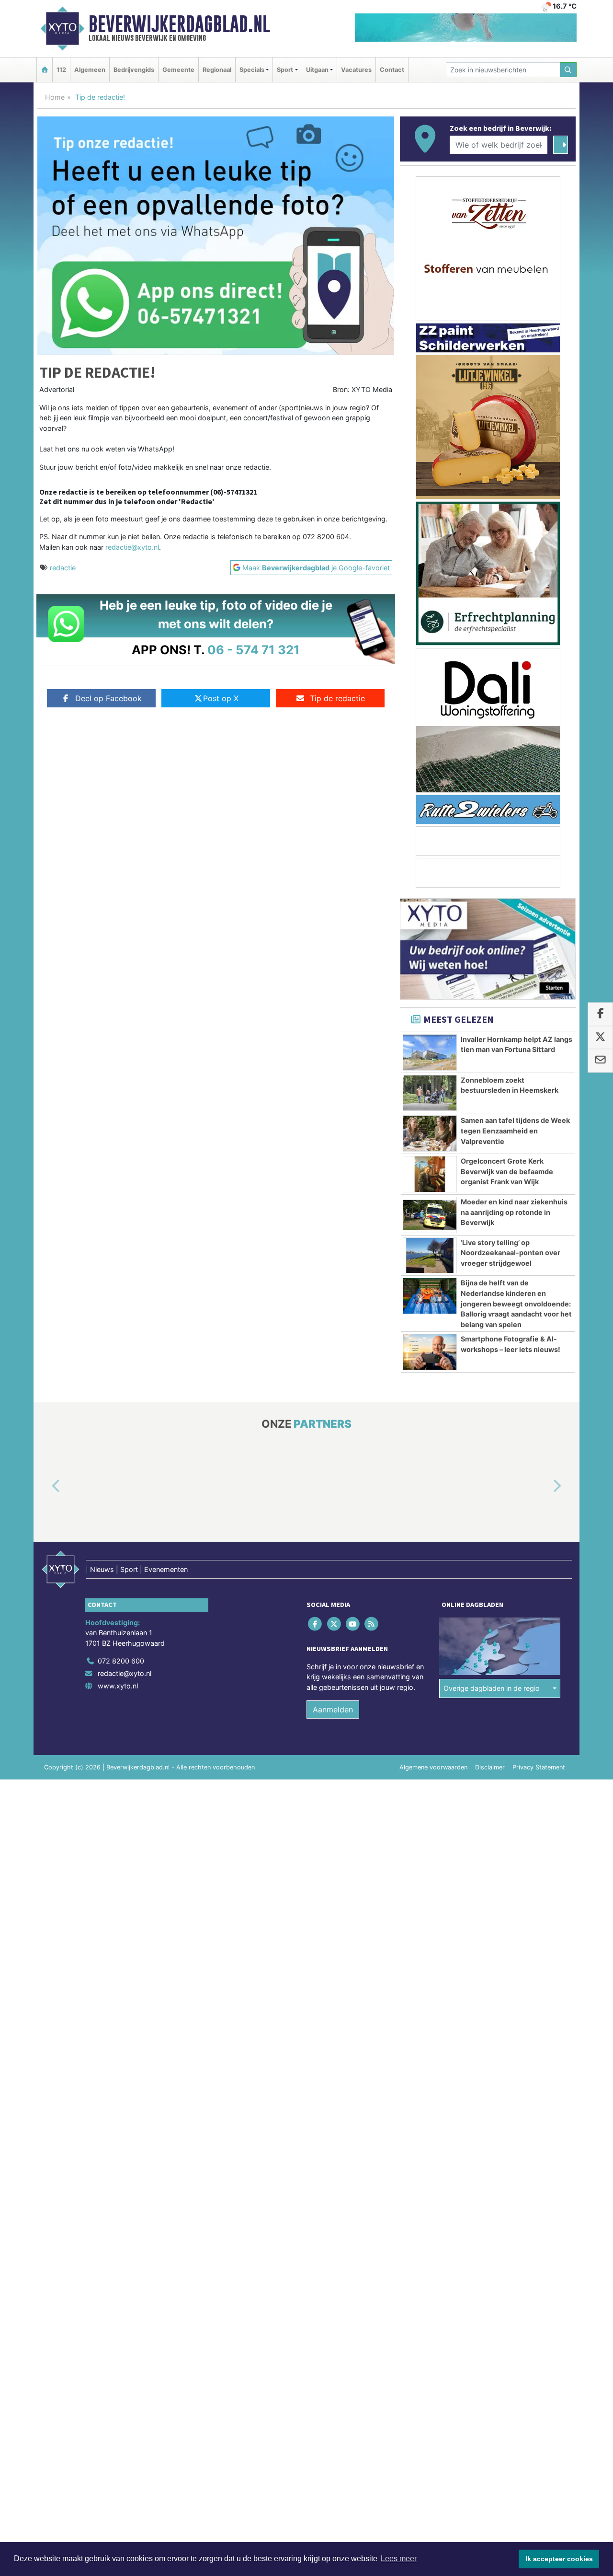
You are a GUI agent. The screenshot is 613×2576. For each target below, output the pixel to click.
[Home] (45, 70)
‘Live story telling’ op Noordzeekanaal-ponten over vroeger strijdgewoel (511, 1253)
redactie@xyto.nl (132, 547)
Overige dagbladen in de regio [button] (492, 1688)
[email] (600, 1061)
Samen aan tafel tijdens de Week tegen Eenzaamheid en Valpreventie (515, 1131)
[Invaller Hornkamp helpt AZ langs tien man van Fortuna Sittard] (430, 1052)
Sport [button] (285, 70)
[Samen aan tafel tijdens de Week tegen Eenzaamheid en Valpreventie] (430, 1133)
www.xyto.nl (118, 1686)
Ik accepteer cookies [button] (559, 2559)
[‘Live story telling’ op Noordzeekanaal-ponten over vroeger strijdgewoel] (430, 1256)
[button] (45, 1486)
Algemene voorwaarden (433, 1767)
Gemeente (178, 70)
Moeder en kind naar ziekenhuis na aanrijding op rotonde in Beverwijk (514, 1212)
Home (55, 97)
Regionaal (217, 70)
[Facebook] (316, 1623)
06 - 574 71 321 (254, 650)
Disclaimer (490, 1767)
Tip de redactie (337, 698)
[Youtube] (353, 1623)
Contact (392, 70)
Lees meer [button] (399, 2559)
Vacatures (356, 70)
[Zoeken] (568, 70)
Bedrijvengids (134, 70)
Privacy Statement (539, 1767)
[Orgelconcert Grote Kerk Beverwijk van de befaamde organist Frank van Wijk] (430, 1174)
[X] (335, 1623)
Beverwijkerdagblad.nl (179, 24)
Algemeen (90, 70)
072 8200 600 (121, 1661)
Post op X (221, 698)
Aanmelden (333, 1710)
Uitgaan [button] (317, 70)
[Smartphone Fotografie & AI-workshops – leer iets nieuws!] (430, 1352)
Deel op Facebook (108, 698)
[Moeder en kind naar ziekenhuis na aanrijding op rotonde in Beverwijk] (430, 1215)
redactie (63, 568)
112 (61, 70)
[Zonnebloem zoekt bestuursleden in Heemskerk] (430, 1093)
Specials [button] (252, 70)
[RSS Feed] (372, 1623)
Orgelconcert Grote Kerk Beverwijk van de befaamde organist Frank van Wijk (507, 1171)
